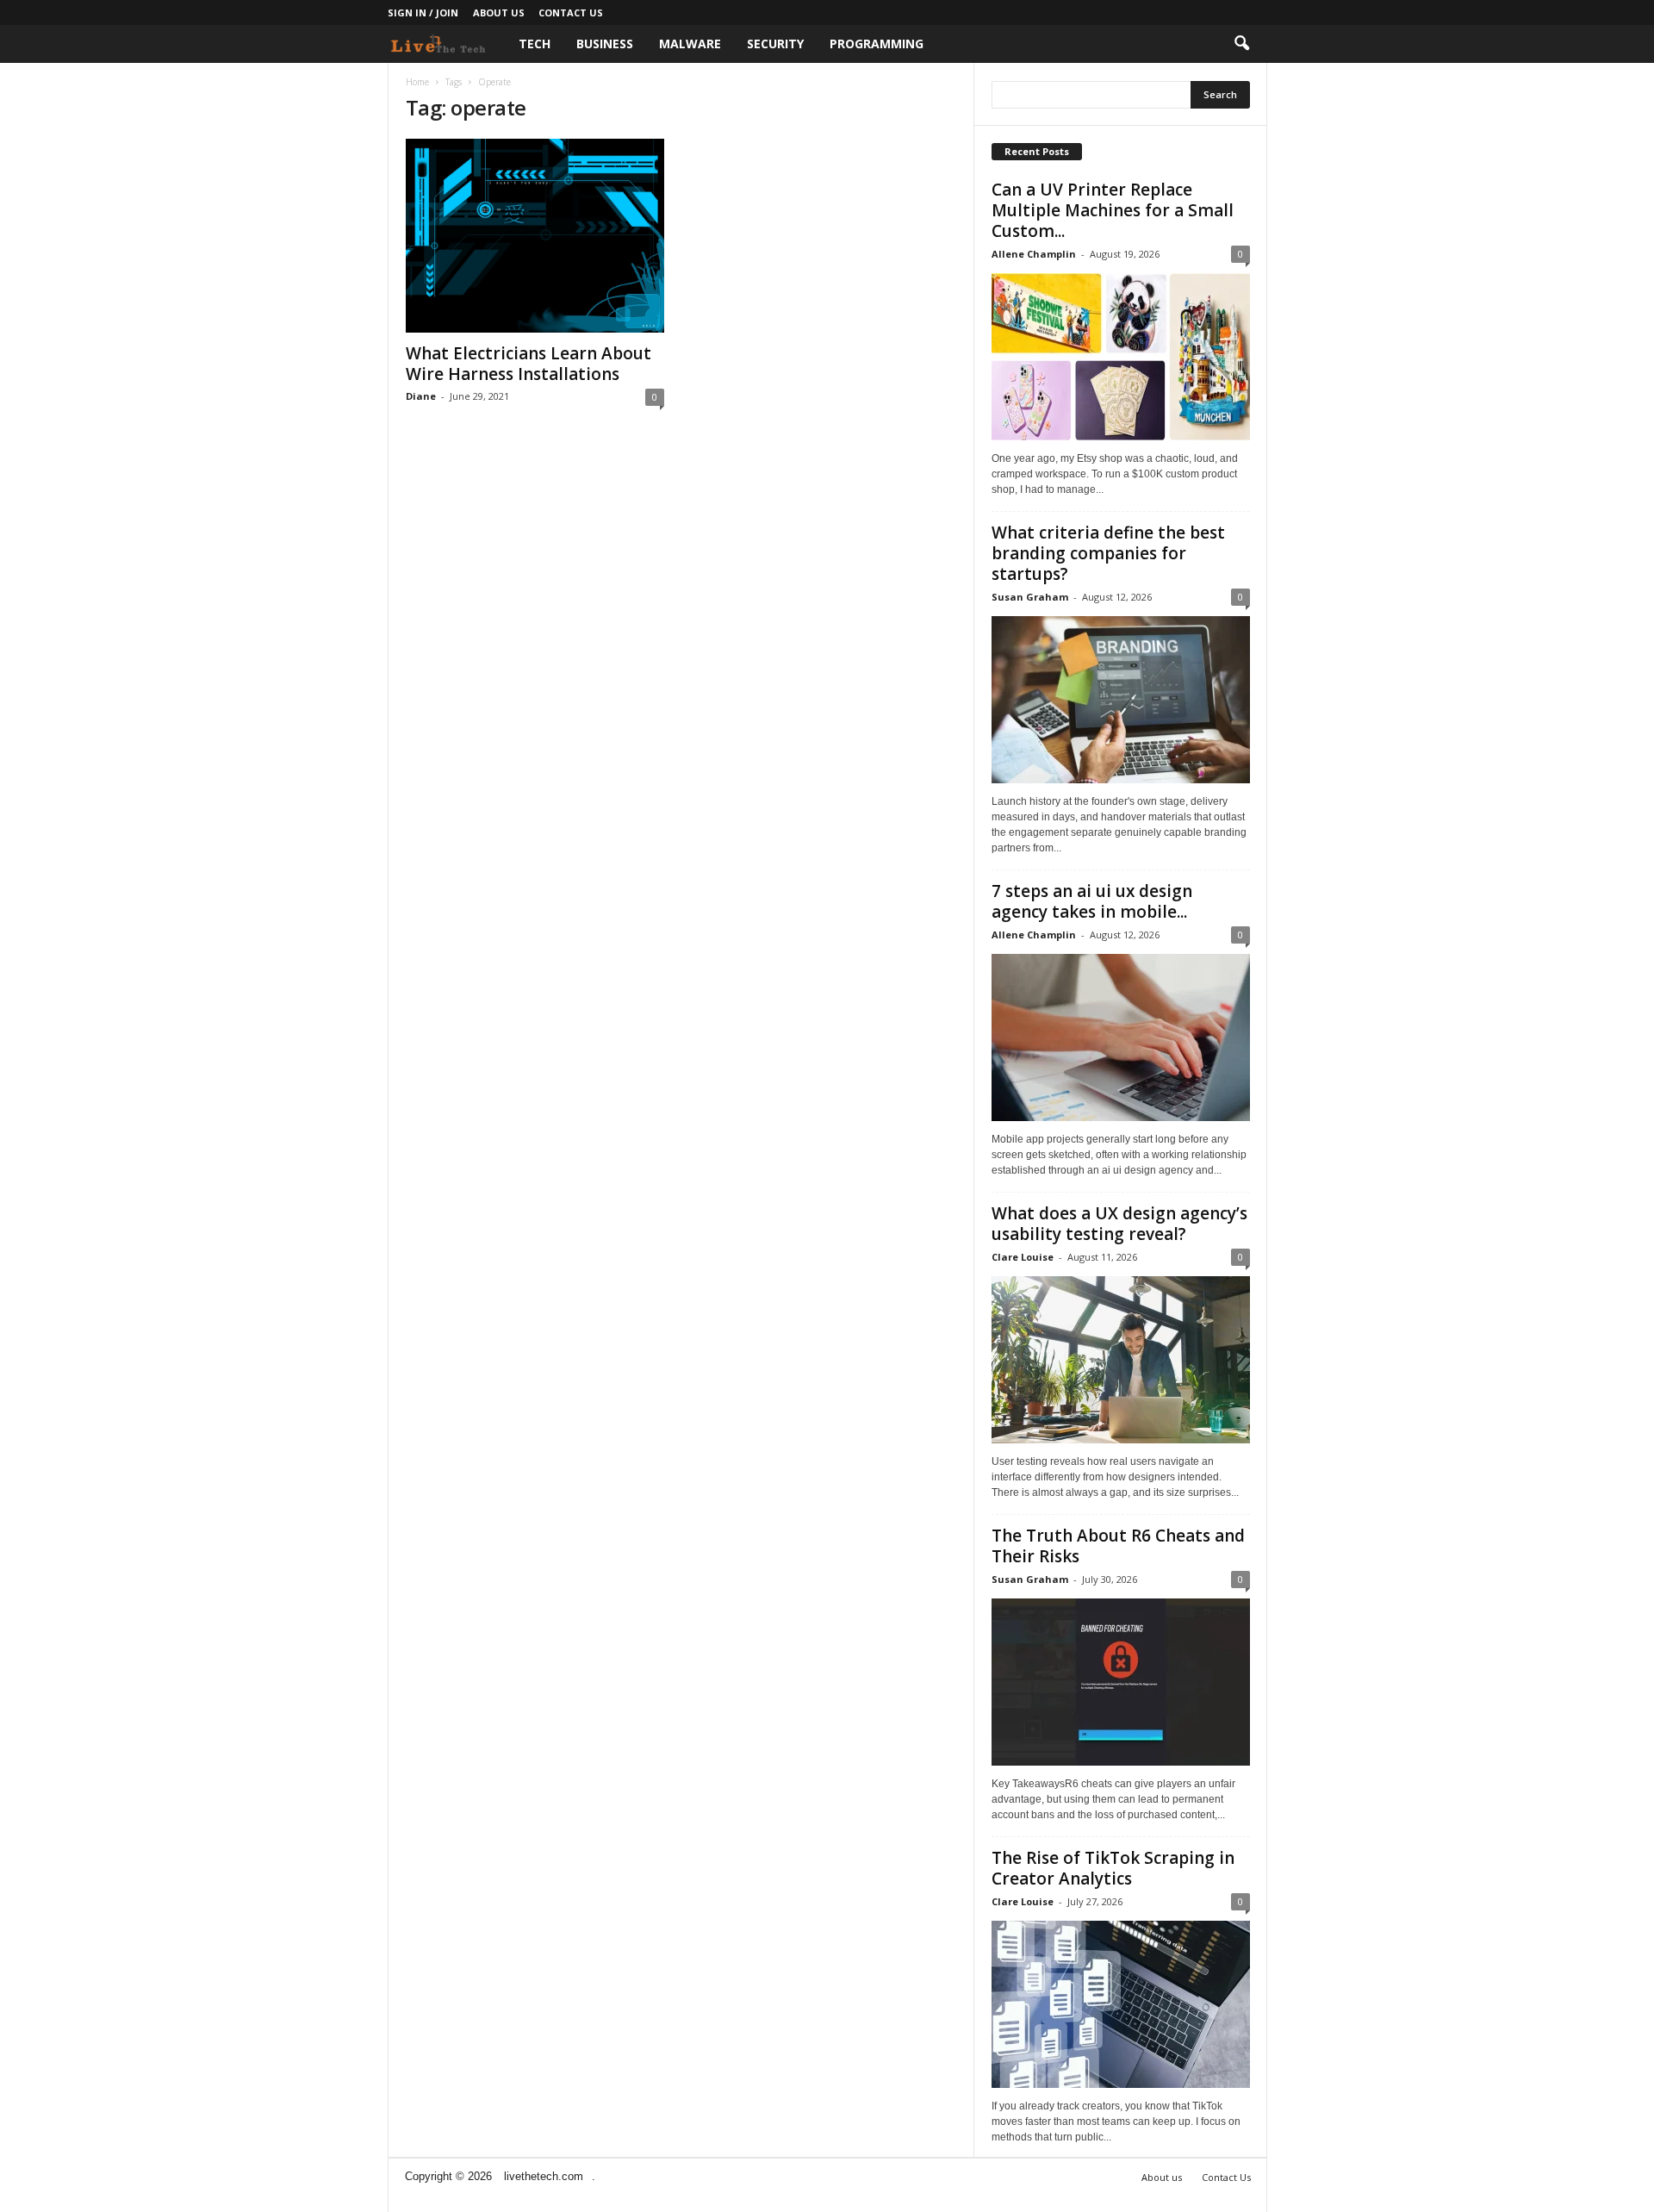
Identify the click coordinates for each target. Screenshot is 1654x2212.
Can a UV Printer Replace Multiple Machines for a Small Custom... (1113, 210)
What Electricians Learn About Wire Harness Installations (529, 364)
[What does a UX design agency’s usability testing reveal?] (1121, 1360)
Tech (535, 44)
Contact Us (571, 12)
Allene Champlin (1034, 254)
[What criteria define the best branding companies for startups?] (1121, 700)
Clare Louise (1023, 1257)
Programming (877, 44)
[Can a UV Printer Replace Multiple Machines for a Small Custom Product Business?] (1121, 357)
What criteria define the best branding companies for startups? (1108, 553)
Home (417, 82)
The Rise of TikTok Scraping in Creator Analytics (1113, 1868)
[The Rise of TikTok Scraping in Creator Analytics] (1121, 2004)
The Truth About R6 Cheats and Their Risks (1118, 1546)
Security (775, 44)
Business (605, 44)
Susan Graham (1030, 597)
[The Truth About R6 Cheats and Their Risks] (1121, 1682)
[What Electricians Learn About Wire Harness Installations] (535, 236)
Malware (690, 44)
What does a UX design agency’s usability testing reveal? (1119, 1224)
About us (499, 12)
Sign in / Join (423, 12)
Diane (421, 396)
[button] (1241, 44)
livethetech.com (544, 2176)
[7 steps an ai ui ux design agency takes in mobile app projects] (1121, 1037)
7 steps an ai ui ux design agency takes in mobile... (1092, 901)
